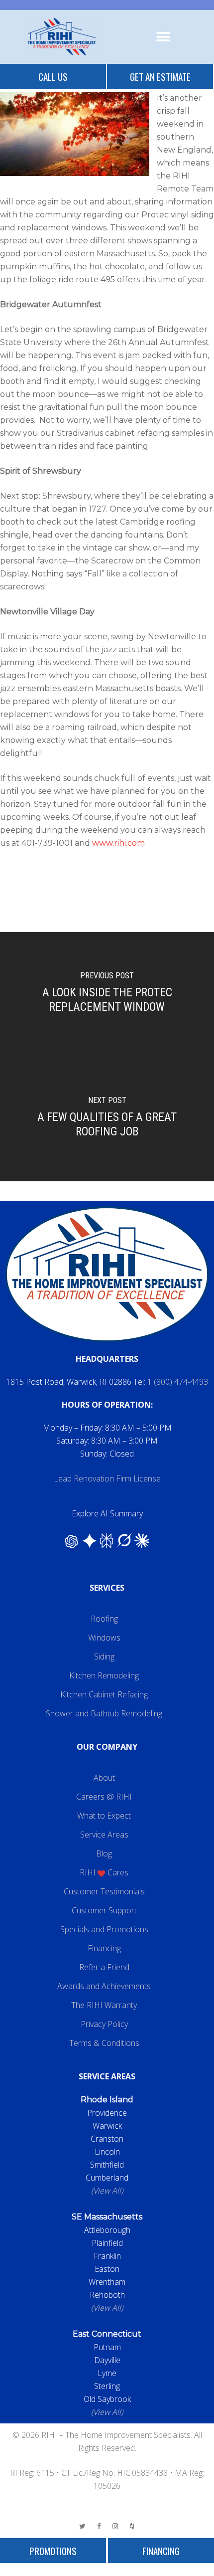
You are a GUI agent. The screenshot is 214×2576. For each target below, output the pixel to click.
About (104, 1778)
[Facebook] (99, 2526)
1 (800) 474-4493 (178, 1382)
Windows (104, 1638)
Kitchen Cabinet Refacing (104, 1694)
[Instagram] (115, 2526)
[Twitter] (83, 2526)
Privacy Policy (104, 2024)
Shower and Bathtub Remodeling (104, 1713)
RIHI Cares (104, 1872)
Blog (104, 1853)
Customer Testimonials (104, 1891)
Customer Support (104, 1910)
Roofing (104, 1619)
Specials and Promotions (104, 1929)
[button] (163, 37)
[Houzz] (132, 2526)
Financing (104, 1948)
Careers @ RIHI (104, 1797)
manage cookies (107, 2570)
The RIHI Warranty (104, 2005)
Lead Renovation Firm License (107, 1478)
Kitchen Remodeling (104, 1675)
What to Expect (104, 1816)
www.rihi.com (118, 843)
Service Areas (104, 1835)
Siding (104, 1656)
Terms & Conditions (104, 2043)
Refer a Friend (104, 1967)
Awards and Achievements (104, 1986)
